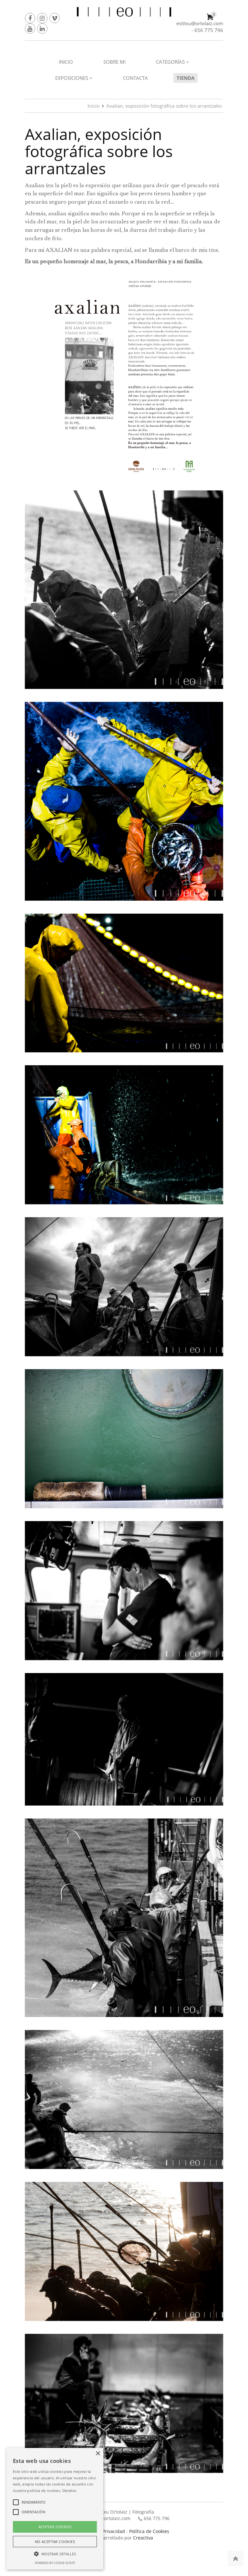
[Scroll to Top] (235, 2559)
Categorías (171, 62)
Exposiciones (72, 78)
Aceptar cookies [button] (55, 2527)
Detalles (69, 2490)
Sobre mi (114, 62)
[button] (55, 2554)
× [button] (98, 2454)
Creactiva (143, 2538)
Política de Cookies (149, 2531)
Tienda (186, 78)
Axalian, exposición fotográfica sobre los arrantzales (164, 106)
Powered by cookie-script (55, 2563)
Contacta (135, 78)
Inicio (66, 62)
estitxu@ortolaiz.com (200, 23)
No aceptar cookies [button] (55, 2542)
